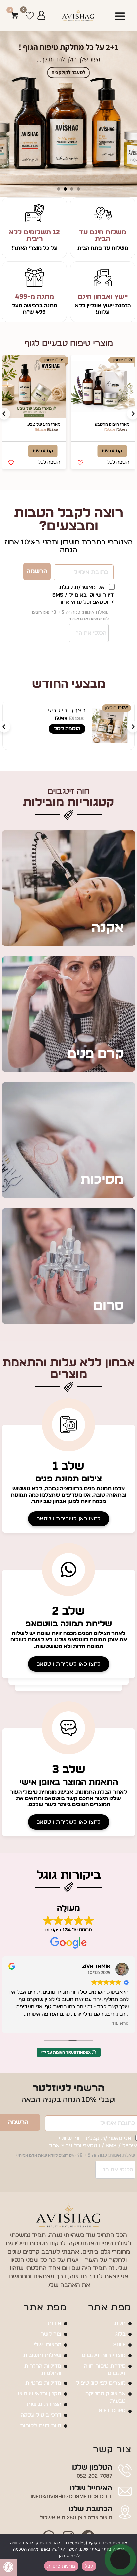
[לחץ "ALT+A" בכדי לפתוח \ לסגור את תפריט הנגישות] (8, 2567)
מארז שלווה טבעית (108, 962)
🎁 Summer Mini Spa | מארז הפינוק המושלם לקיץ (37, 613)
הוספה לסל (102, 641)
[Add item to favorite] (80, 463)
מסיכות (102, 1711)
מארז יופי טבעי (113, 725)
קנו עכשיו (112, 451)
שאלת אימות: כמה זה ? (70, 1147)
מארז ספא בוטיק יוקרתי (37, 962)
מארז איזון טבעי (46, 424)
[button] (118, 462)
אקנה (108, 1459)
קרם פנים (95, 1585)
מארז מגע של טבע (113, 424)
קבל (89, 2566)
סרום (109, 1837)
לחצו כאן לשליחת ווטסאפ (69, 2050)
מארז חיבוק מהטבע (41, 725)
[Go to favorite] (30, 16)
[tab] (78, 189)
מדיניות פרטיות (61, 2566)
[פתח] (120, 16)
